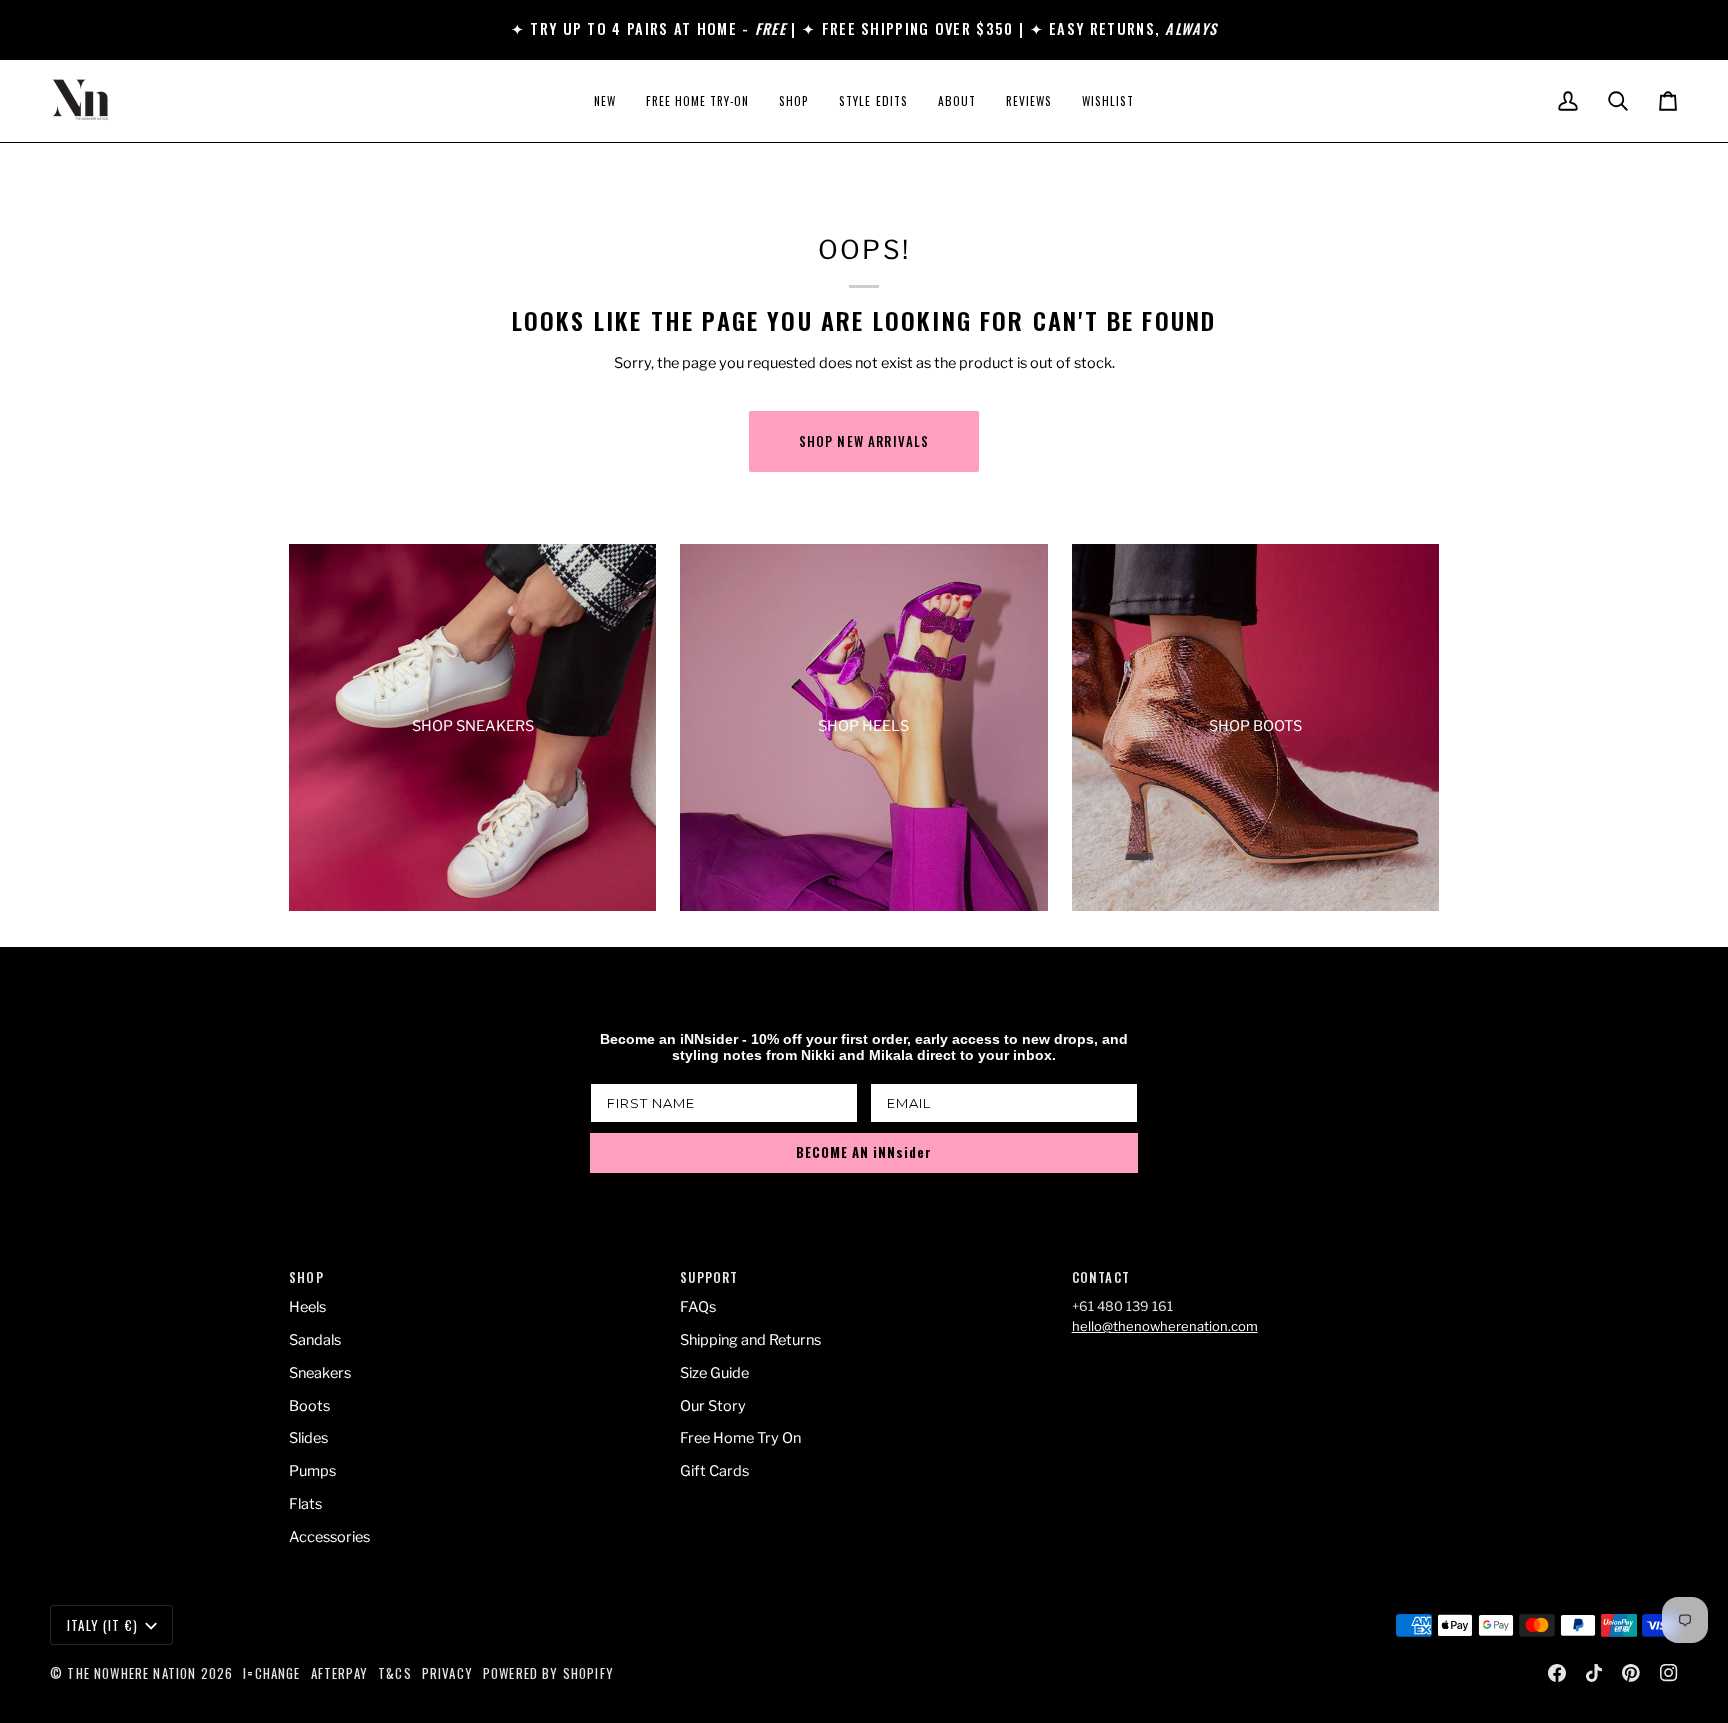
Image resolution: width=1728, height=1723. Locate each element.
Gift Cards (714, 1471)
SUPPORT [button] (709, 1277)
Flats (305, 1504)
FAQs (698, 1307)
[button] (794, 101)
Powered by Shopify (548, 1673)
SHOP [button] (306, 1277)
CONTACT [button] (1101, 1277)
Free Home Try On (740, 1438)
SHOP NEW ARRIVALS (864, 441)
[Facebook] (1557, 1673)
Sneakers (320, 1373)
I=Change (271, 1673)
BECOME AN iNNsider (864, 1152)
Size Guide (714, 1373)
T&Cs (395, 1673)
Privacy (447, 1673)
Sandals (315, 1340)
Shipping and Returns (750, 1340)
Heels (307, 1307)
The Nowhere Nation (131, 1673)
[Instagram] (1669, 1673)
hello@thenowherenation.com (1165, 1326)
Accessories (329, 1537)
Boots (309, 1406)
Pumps (312, 1471)
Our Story (713, 1406)
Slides (308, 1438)
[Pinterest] (1631, 1673)
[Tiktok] (1594, 1673)
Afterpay (339, 1673)
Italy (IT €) (102, 1625)
